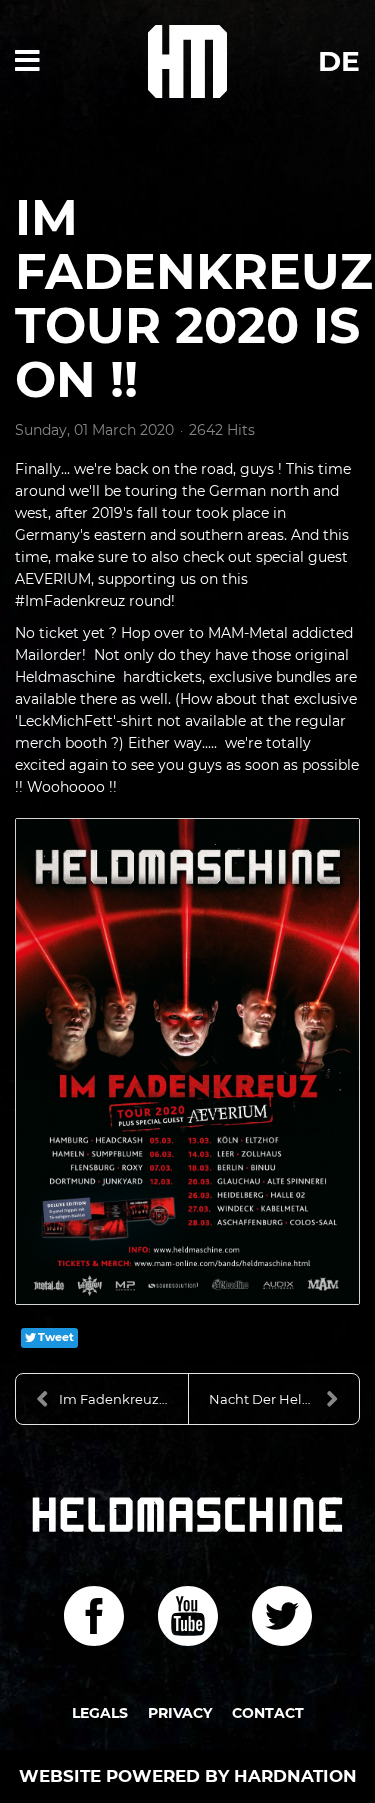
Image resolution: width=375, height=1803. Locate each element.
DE (339, 61)
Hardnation (295, 1776)
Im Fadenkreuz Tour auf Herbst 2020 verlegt (123, 1399)
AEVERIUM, (56, 579)
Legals (100, 1713)
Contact (268, 1713)
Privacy (180, 1713)
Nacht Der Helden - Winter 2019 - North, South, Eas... (284, 1399)
